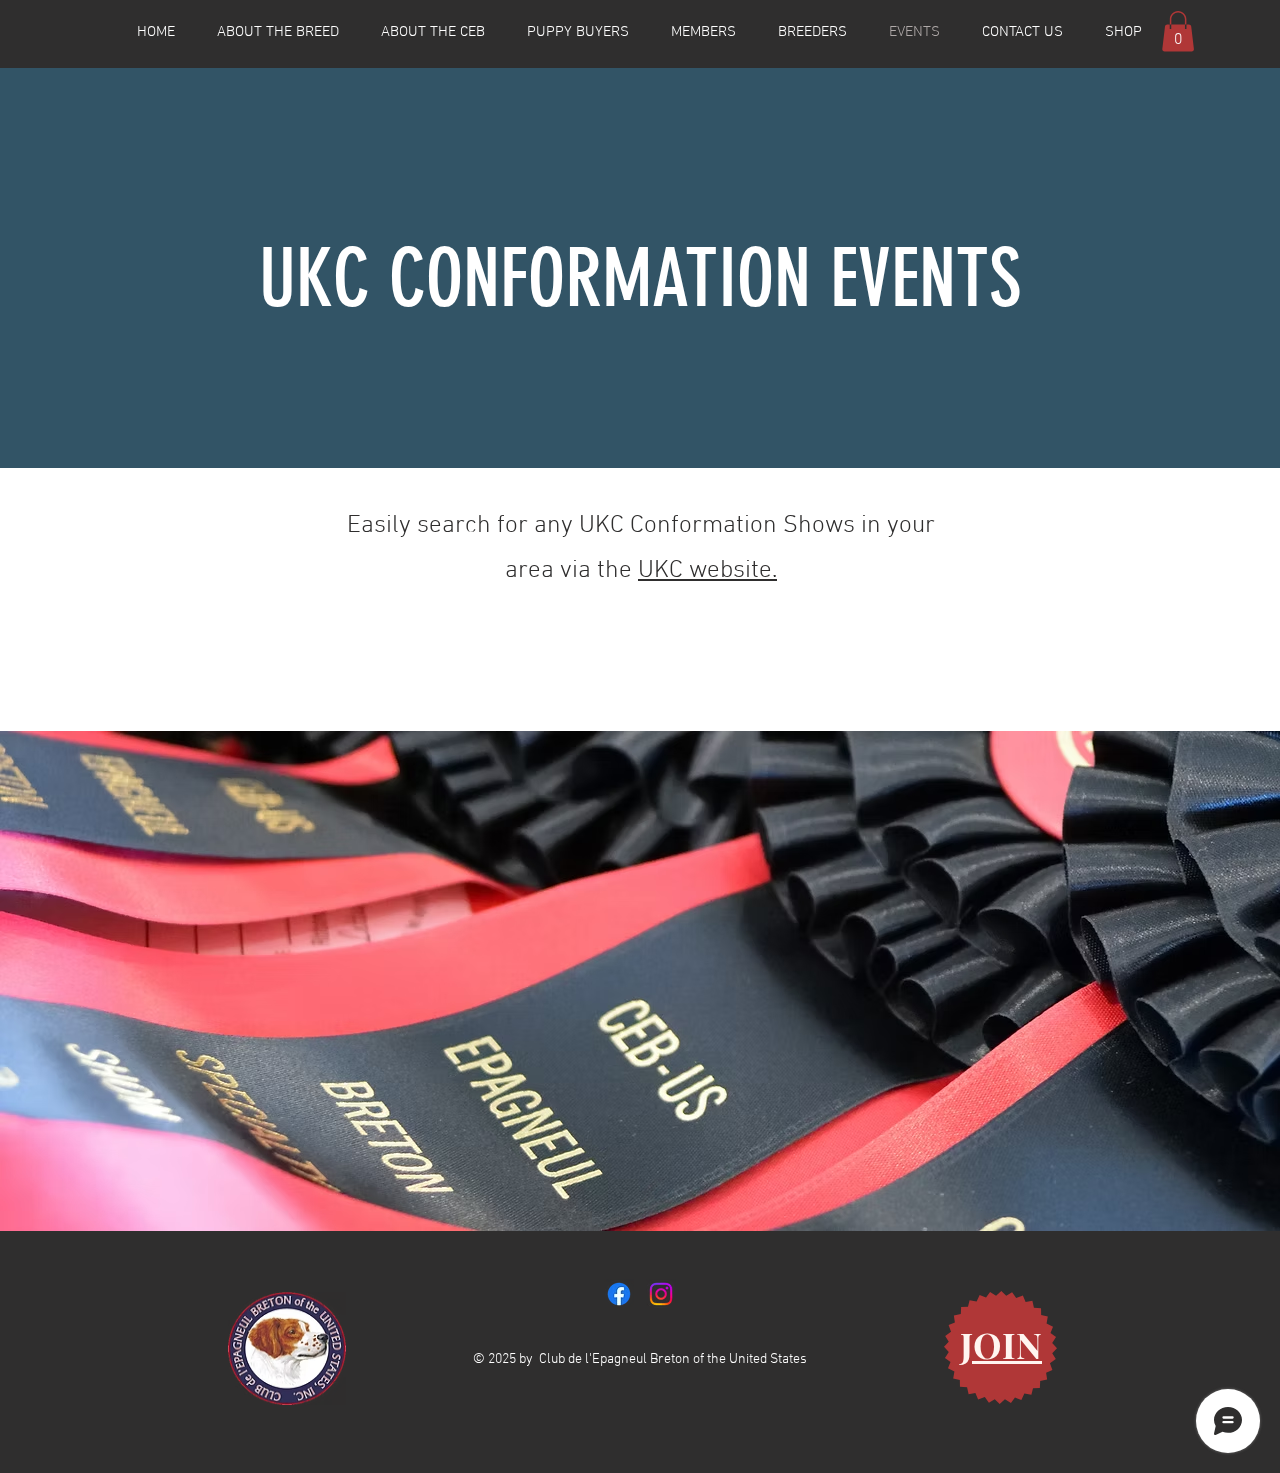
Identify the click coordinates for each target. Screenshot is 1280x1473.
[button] (1178, 31)
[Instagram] (661, 1294)
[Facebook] (619, 1294)
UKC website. (707, 571)
